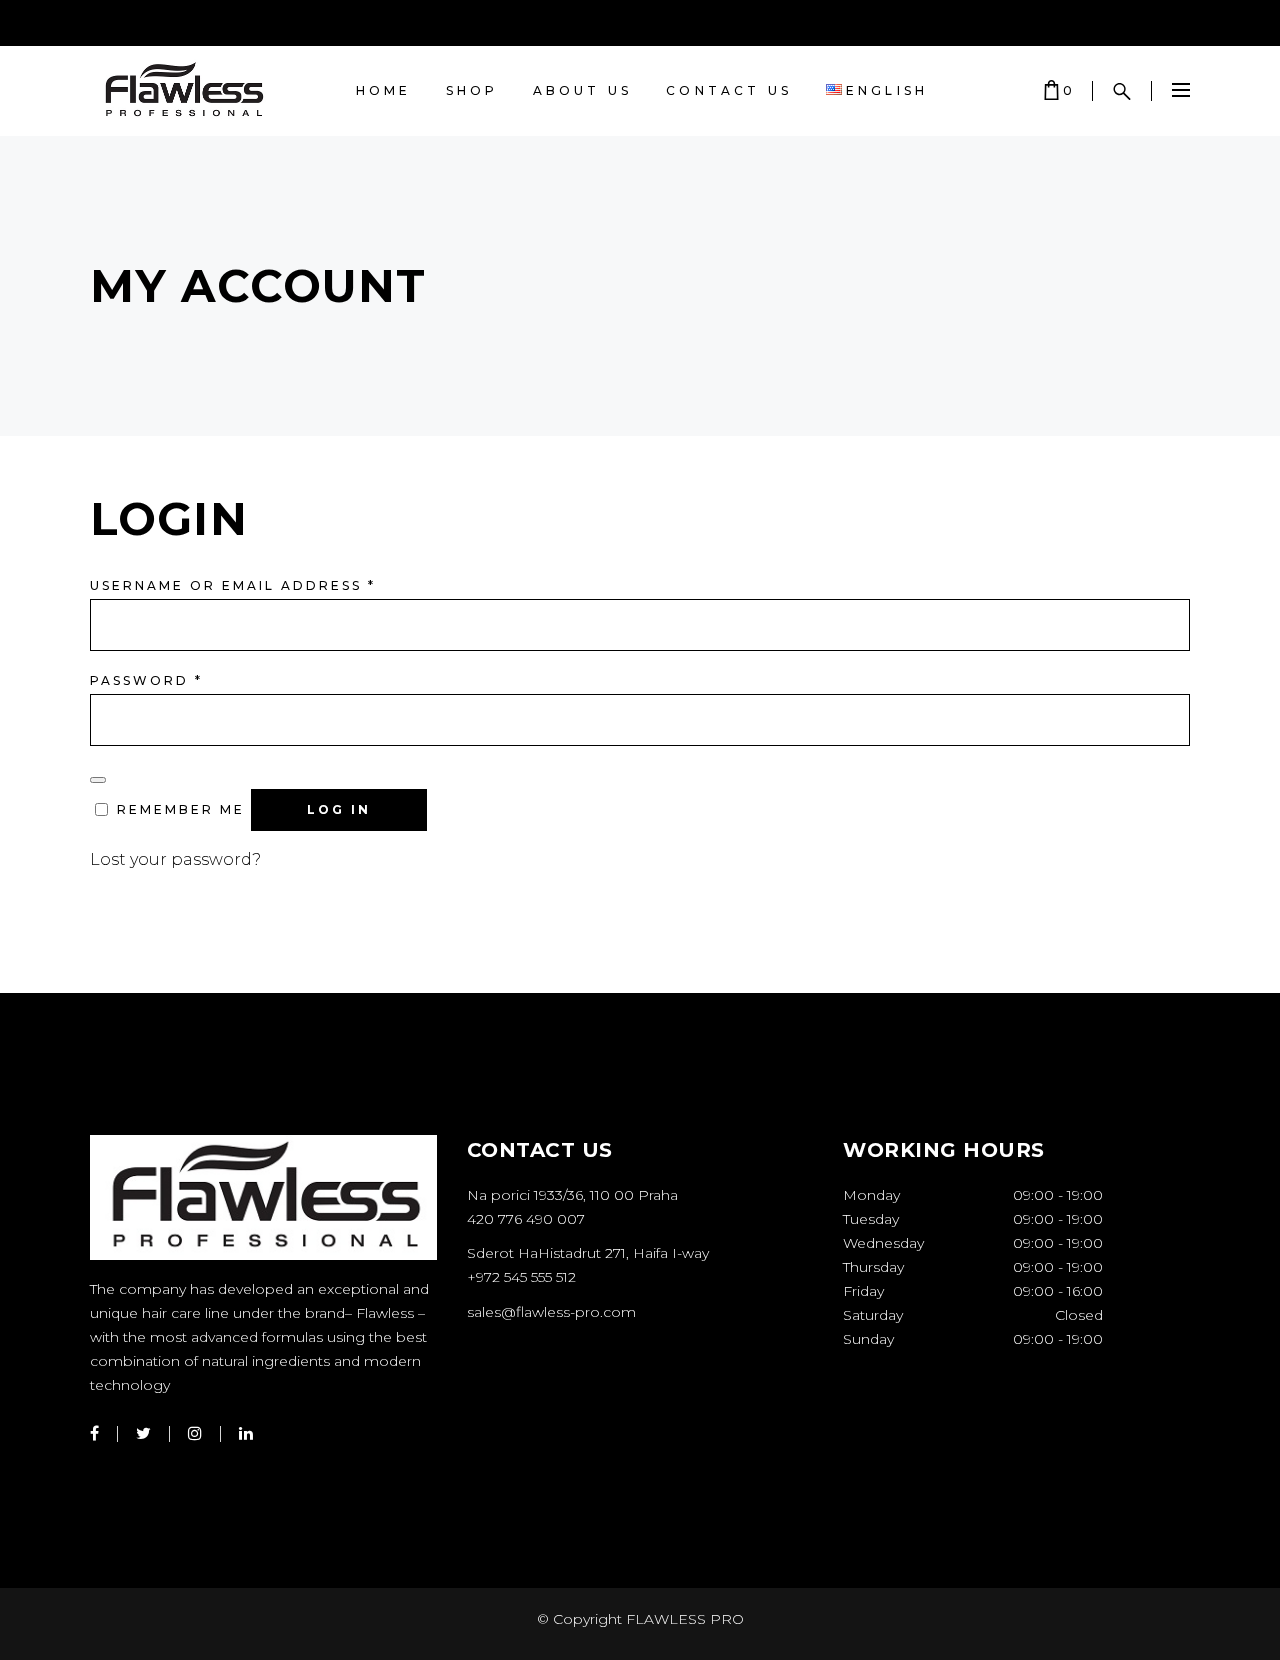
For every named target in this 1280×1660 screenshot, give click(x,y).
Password (146, 680)
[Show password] (98, 780)
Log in (339, 809)
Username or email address (233, 585)
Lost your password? (175, 859)
